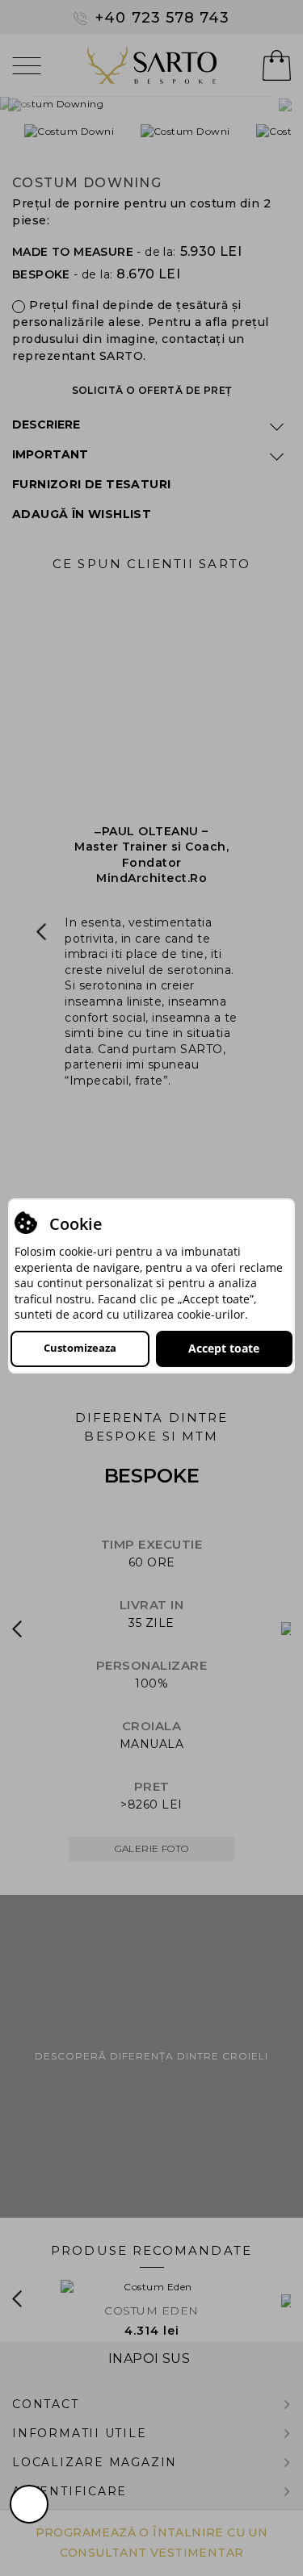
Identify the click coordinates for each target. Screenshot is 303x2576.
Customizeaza (80, 1348)
